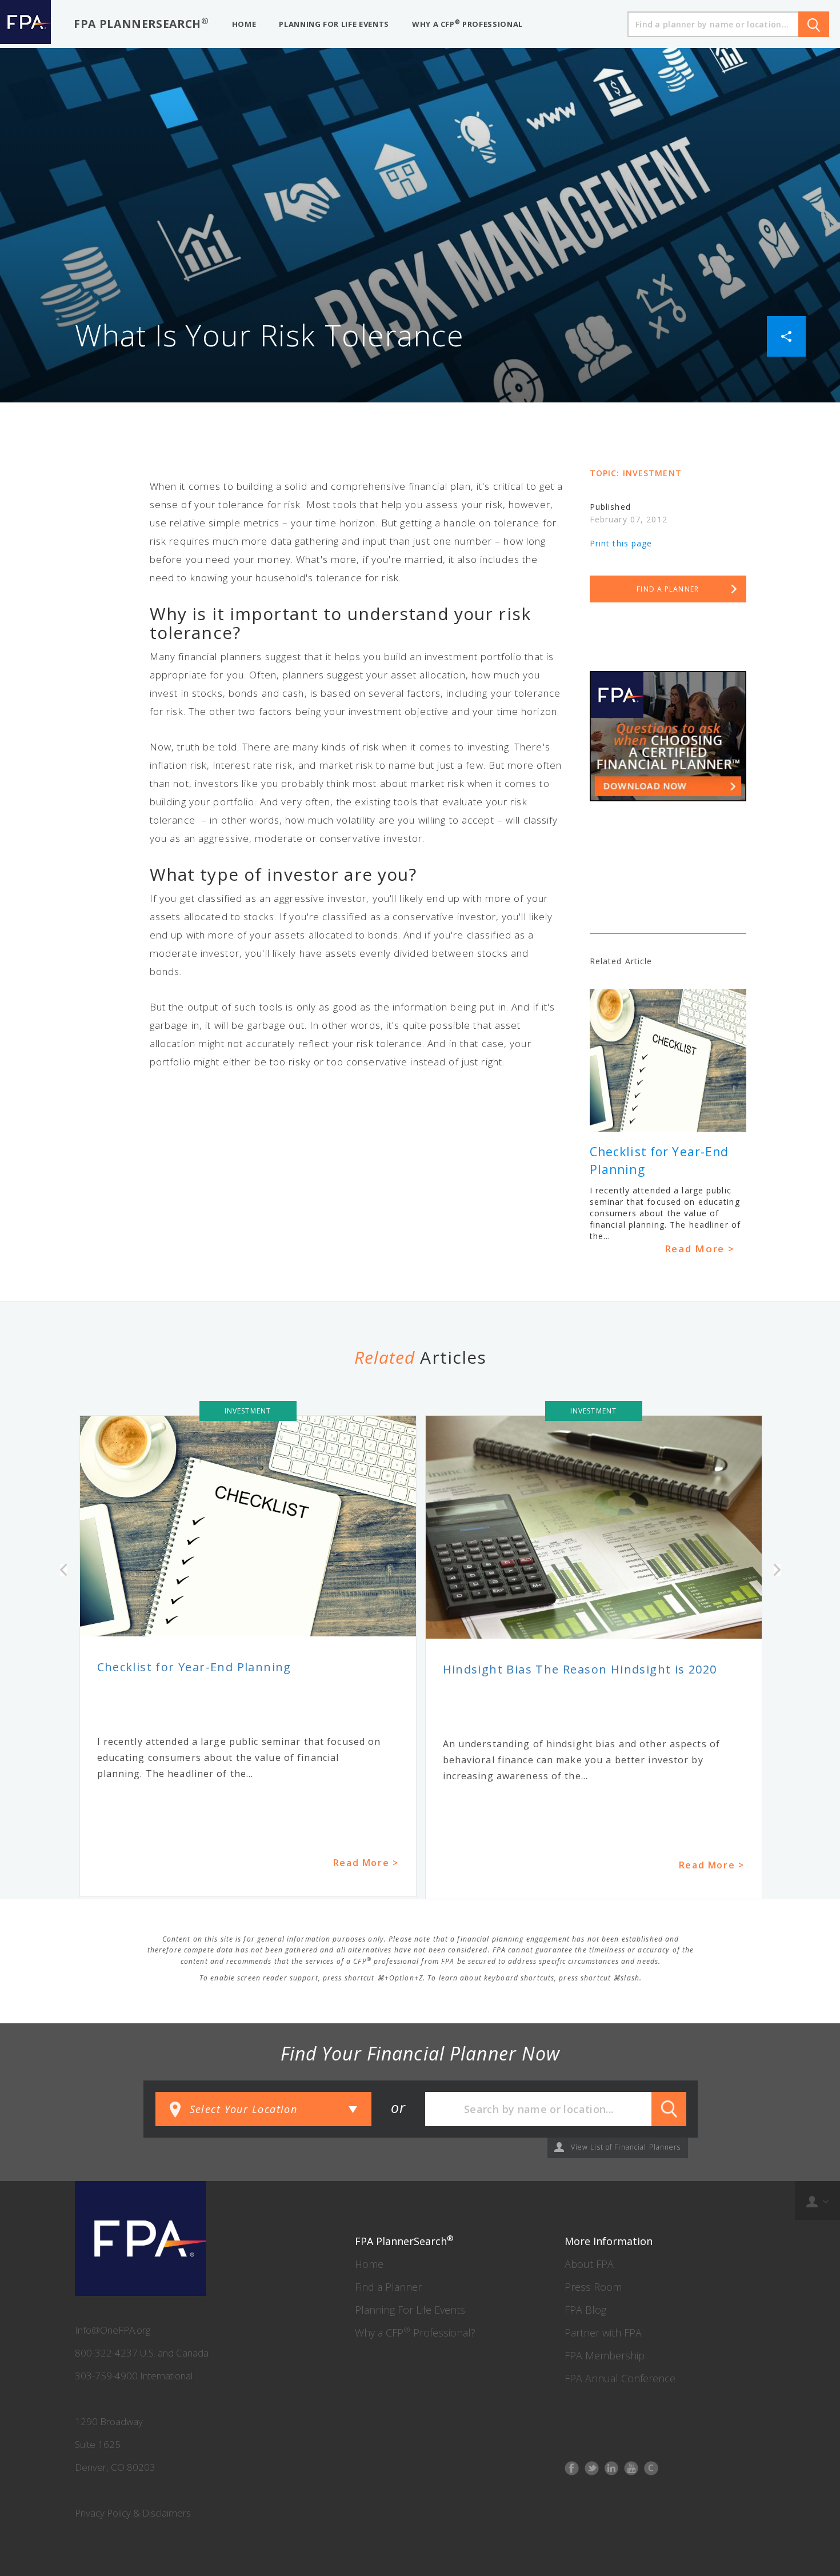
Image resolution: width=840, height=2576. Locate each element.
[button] (786, 335)
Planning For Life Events (410, 2310)
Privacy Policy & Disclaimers (133, 2513)
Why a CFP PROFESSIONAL (467, 24)
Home (369, 2264)
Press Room (593, 2287)
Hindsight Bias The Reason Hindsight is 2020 (580, 1669)
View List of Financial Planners (626, 2147)
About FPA (589, 2264)
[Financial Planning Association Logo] (25, 24)
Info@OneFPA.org (113, 2330)
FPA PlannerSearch (141, 23)
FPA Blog (585, 2310)
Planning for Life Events (334, 24)
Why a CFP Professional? (415, 2333)
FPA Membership (605, 2355)
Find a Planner (388, 2287)
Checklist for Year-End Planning (194, 1667)
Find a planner (668, 589)
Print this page (621, 543)
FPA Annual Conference (620, 2378)
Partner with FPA (603, 2333)
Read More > (700, 1249)
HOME (244, 24)
